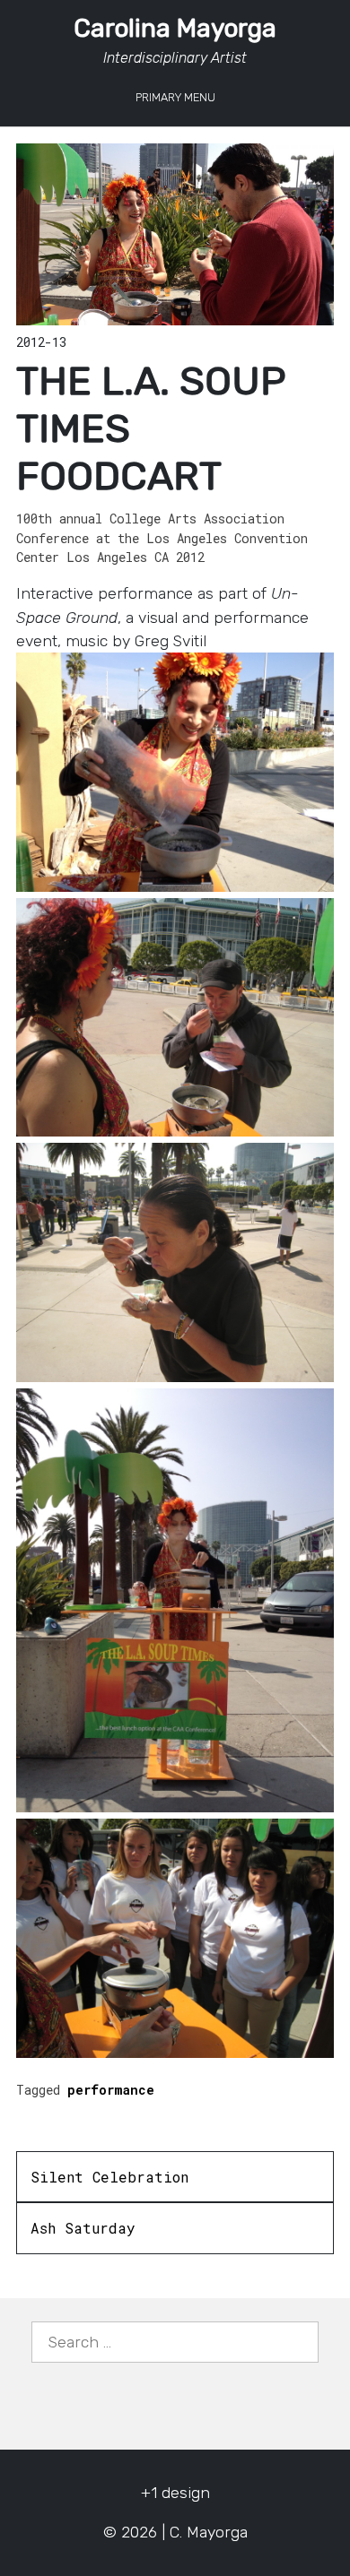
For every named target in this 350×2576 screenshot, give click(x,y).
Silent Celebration (109, 2177)
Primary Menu (175, 97)
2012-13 (41, 342)
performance (111, 2090)
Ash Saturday (83, 2228)
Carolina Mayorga (175, 28)
